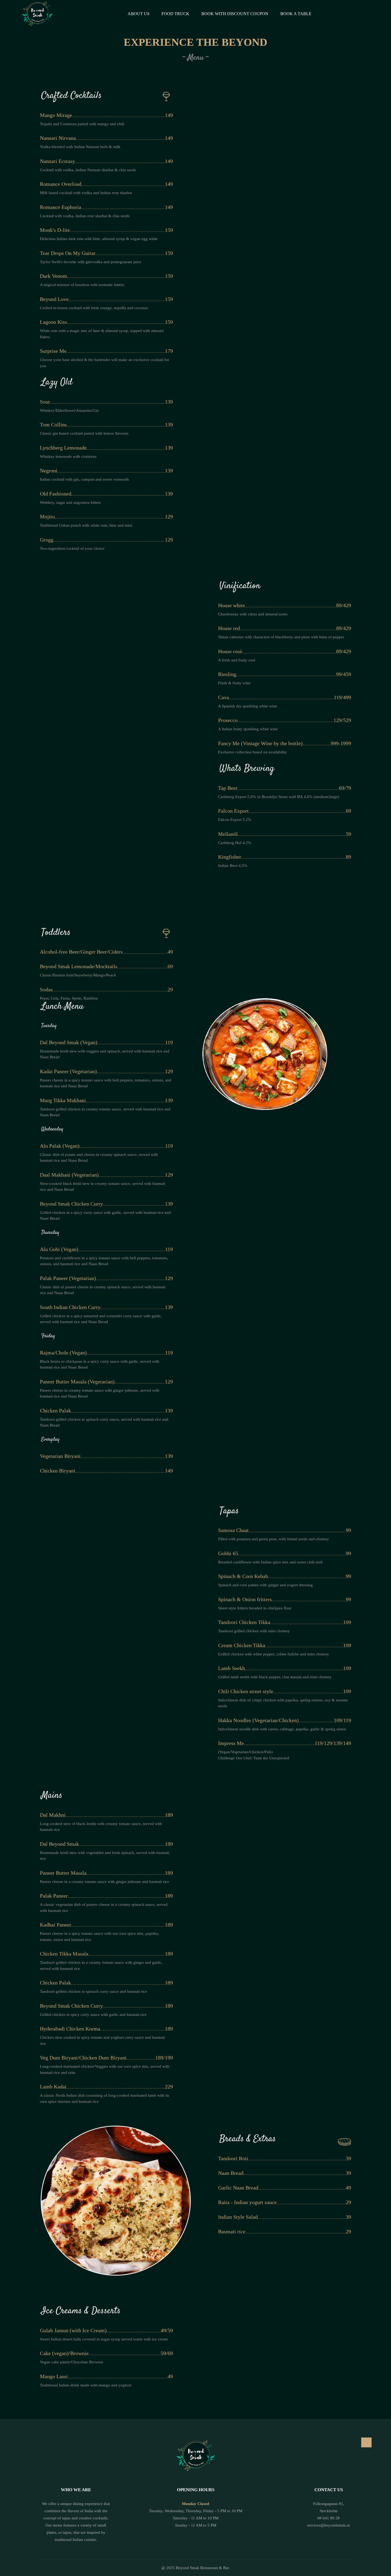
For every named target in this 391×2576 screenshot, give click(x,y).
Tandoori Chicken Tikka (244, 1622)
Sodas (46, 989)
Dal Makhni (53, 1815)
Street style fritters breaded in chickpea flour (255, 1608)
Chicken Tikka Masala (64, 1954)
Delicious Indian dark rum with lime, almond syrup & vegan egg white (99, 239)
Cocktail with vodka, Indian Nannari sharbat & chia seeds (88, 170)
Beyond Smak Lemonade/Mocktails (79, 966)
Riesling (227, 674)
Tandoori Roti (233, 2158)
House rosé (230, 651)
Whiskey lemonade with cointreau (68, 456)
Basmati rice (232, 2231)
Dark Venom (53, 276)
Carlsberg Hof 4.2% (235, 843)
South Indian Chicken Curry (70, 1307)
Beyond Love (54, 299)
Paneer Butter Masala (63, 1873)
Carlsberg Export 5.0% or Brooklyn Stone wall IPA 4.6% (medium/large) (279, 797)
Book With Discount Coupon (235, 14)
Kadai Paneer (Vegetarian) (68, 1071)
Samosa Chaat (233, 1530)
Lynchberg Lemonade (63, 448)
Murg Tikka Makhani (63, 1100)
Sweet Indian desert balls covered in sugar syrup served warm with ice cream (104, 2339)
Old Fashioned (56, 494)
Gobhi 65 (228, 1553)
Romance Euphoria (61, 207)
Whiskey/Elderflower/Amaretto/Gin (69, 410)
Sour (45, 402)
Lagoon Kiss (53, 322)
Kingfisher (230, 857)
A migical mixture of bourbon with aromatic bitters (82, 285)
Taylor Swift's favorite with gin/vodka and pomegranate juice (91, 262)
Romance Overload (61, 184)
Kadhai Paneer (56, 1925)
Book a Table (296, 14)
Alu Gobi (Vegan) (59, 1249)
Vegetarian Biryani (60, 1456)
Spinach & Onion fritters (245, 1599)
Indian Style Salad (238, 2217)
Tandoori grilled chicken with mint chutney (254, 1631)
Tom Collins (53, 425)
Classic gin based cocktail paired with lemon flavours (84, 433)
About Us (139, 14)
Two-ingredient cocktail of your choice (72, 548)
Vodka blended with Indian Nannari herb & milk (80, 147)
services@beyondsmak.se (329, 2525)
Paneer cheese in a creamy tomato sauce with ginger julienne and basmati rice (105, 1882)
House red (229, 628)
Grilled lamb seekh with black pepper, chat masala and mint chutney (275, 1677)
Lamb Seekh (232, 1668)
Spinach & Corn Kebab (243, 1576)
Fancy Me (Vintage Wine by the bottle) (260, 743)
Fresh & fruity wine (234, 683)
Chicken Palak (55, 1411)
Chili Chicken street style (246, 1691)
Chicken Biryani (58, 1471)
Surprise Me (53, 351)
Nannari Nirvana (58, 138)
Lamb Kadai (53, 2087)
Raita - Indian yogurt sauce (247, 2202)
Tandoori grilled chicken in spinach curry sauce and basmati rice (93, 1991)
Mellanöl (228, 834)
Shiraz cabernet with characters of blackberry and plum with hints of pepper (281, 637)
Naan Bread (231, 2173)
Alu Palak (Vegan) (60, 1146)
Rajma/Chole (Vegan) (63, 1353)
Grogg (47, 540)
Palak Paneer (54, 1896)
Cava (224, 697)
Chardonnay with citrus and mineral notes (253, 614)
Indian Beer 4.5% (233, 866)
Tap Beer (228, 788)
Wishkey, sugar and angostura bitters (70, 502)
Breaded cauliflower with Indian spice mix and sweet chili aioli (270, 1562)
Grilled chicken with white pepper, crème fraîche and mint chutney (274, 1654)
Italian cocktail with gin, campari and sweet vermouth (84, 479)
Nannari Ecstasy (57, 161)
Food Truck (175, 14)
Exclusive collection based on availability (253, 752)
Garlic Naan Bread (238, 2188)
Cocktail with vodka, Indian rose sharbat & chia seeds (85, 216)
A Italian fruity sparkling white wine (248, 729)
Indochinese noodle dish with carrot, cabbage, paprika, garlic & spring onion (282, 1729)
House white (232, 605)
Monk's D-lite (55, 230)
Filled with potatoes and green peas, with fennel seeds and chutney (274, 1539)
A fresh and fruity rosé (237, 660)
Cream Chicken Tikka (242, 1645)
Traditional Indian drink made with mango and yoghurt (86, 2385)
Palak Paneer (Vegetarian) (68, 1278)
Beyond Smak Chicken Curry (71, 1204)
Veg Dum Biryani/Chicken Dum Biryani (83, 2058)
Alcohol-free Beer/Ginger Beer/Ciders (81, 952)
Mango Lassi (54, 2376)
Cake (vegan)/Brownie (64, 2353)
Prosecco (228, 720)
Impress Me (231, 1743)
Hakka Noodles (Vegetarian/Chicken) (258, 1720)
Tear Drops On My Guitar (68, 253)
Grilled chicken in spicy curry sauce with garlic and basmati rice (93, 2015)
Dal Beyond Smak (59, 1844)
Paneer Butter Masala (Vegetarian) (77, 1382)
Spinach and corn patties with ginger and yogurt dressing (265, 1585)
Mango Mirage (56, 115)
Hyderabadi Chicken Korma (70, 2029)
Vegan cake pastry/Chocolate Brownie (72, 2362)
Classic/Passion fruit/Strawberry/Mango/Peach (78, 975)
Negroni (49, 471)
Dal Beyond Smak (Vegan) (69, 1042)
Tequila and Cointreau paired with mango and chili (82, 124)
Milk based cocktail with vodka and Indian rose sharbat (86, 193)
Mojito (47, 517)
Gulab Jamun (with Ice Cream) (73, 2330)
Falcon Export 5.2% (235, 820)
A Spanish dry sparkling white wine (248, 706)
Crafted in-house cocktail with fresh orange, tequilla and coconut (94, 308)
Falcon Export (233, 811)
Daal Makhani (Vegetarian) (69, 1175)
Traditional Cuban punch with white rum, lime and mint (86, 525)
